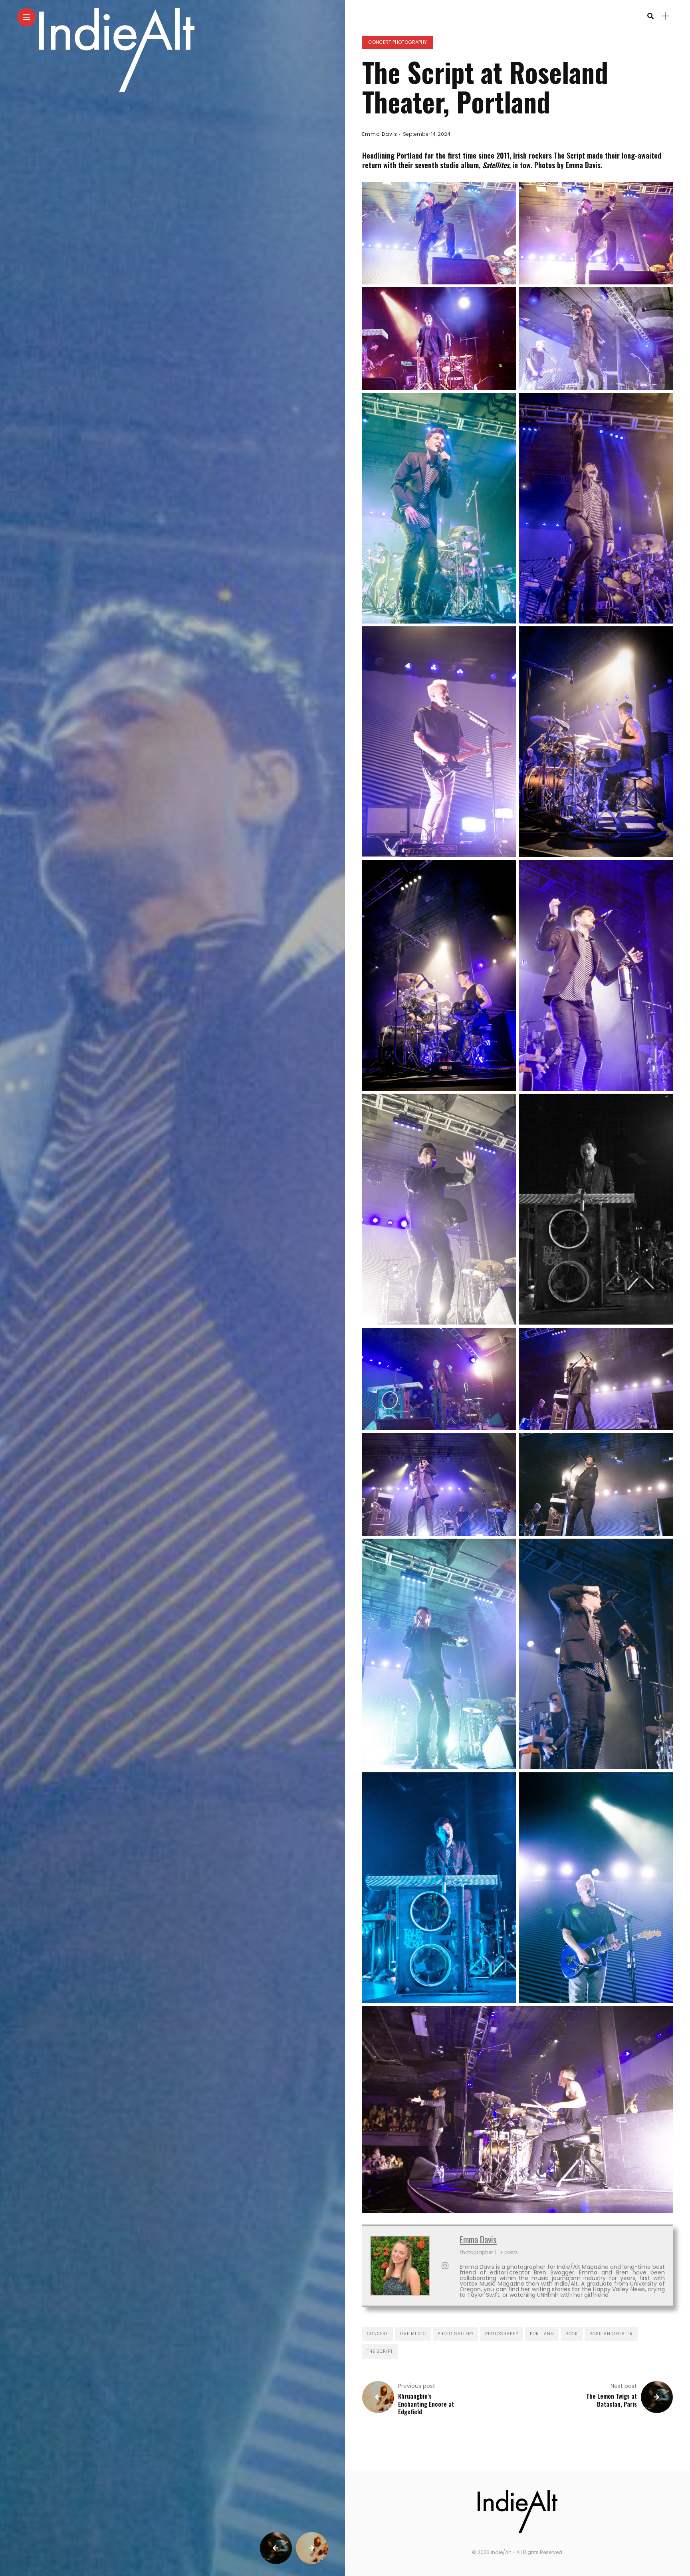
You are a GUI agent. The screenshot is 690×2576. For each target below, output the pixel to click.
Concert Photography (398, 42)
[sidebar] (665, 16)
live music (413, 2334)
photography (502, 2334)
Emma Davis (380, 134)
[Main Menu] (26, 17)
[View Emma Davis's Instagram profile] (445, 2266)
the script (380, 2351)
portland (542, 2334)
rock (572, 2334)
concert (378, 2334)
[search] (650, 16)
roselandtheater (611, 2334)
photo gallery (456, 2334)
